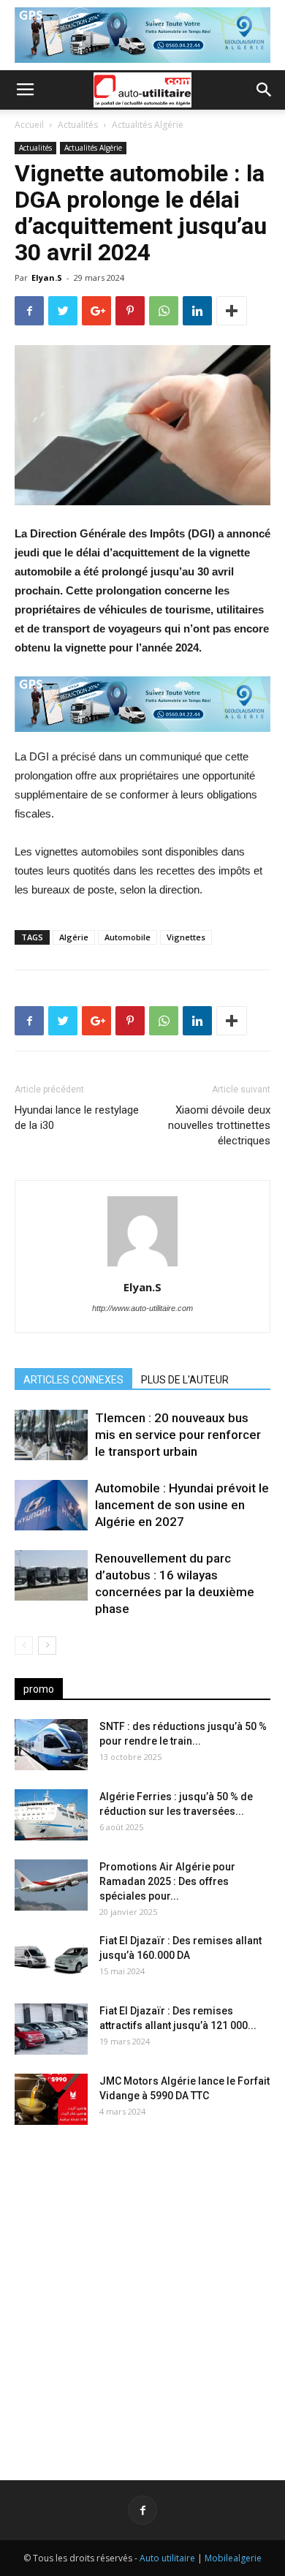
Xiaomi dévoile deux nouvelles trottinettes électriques (219, 1125)
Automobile (128, 937)
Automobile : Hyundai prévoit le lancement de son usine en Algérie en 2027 (182, 1505)
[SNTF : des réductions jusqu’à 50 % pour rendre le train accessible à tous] (51, 1745)
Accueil (29, 125)
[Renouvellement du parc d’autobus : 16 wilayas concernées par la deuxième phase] (51, 1575)
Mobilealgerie (233, 2558)
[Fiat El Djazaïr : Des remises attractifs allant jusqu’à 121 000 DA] (51, 2029)
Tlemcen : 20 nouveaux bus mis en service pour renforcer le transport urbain (178, 1435)
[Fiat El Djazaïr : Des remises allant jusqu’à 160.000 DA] (51, 1959)
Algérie (74, 937)
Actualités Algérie (148, 125)
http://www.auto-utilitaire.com (142, 1308)
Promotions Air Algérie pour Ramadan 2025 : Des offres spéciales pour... (167, 1881)
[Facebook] (142, 2510)
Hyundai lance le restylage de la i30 (77, 1118)
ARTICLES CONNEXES (73, 1380)
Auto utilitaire (167, 2558)
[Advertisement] (142, 2291)
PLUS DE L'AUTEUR (185, 1380)
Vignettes (186, 937)
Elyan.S (47, 277)
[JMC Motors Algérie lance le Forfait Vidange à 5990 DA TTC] (51, 2099)
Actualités (78, 125)
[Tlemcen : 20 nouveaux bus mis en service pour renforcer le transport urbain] (51, 1435)
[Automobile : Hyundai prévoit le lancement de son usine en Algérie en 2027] (51, 1505)
